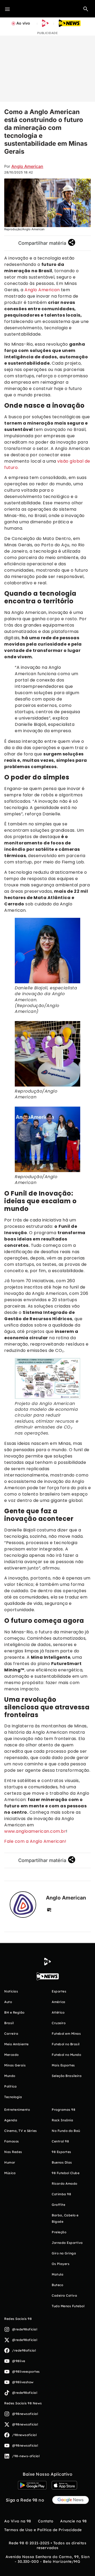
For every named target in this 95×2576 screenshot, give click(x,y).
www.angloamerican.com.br (35, 1831)
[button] (86, 9)
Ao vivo (23, 23)
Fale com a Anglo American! (35, 1841)
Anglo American (27, 166)
